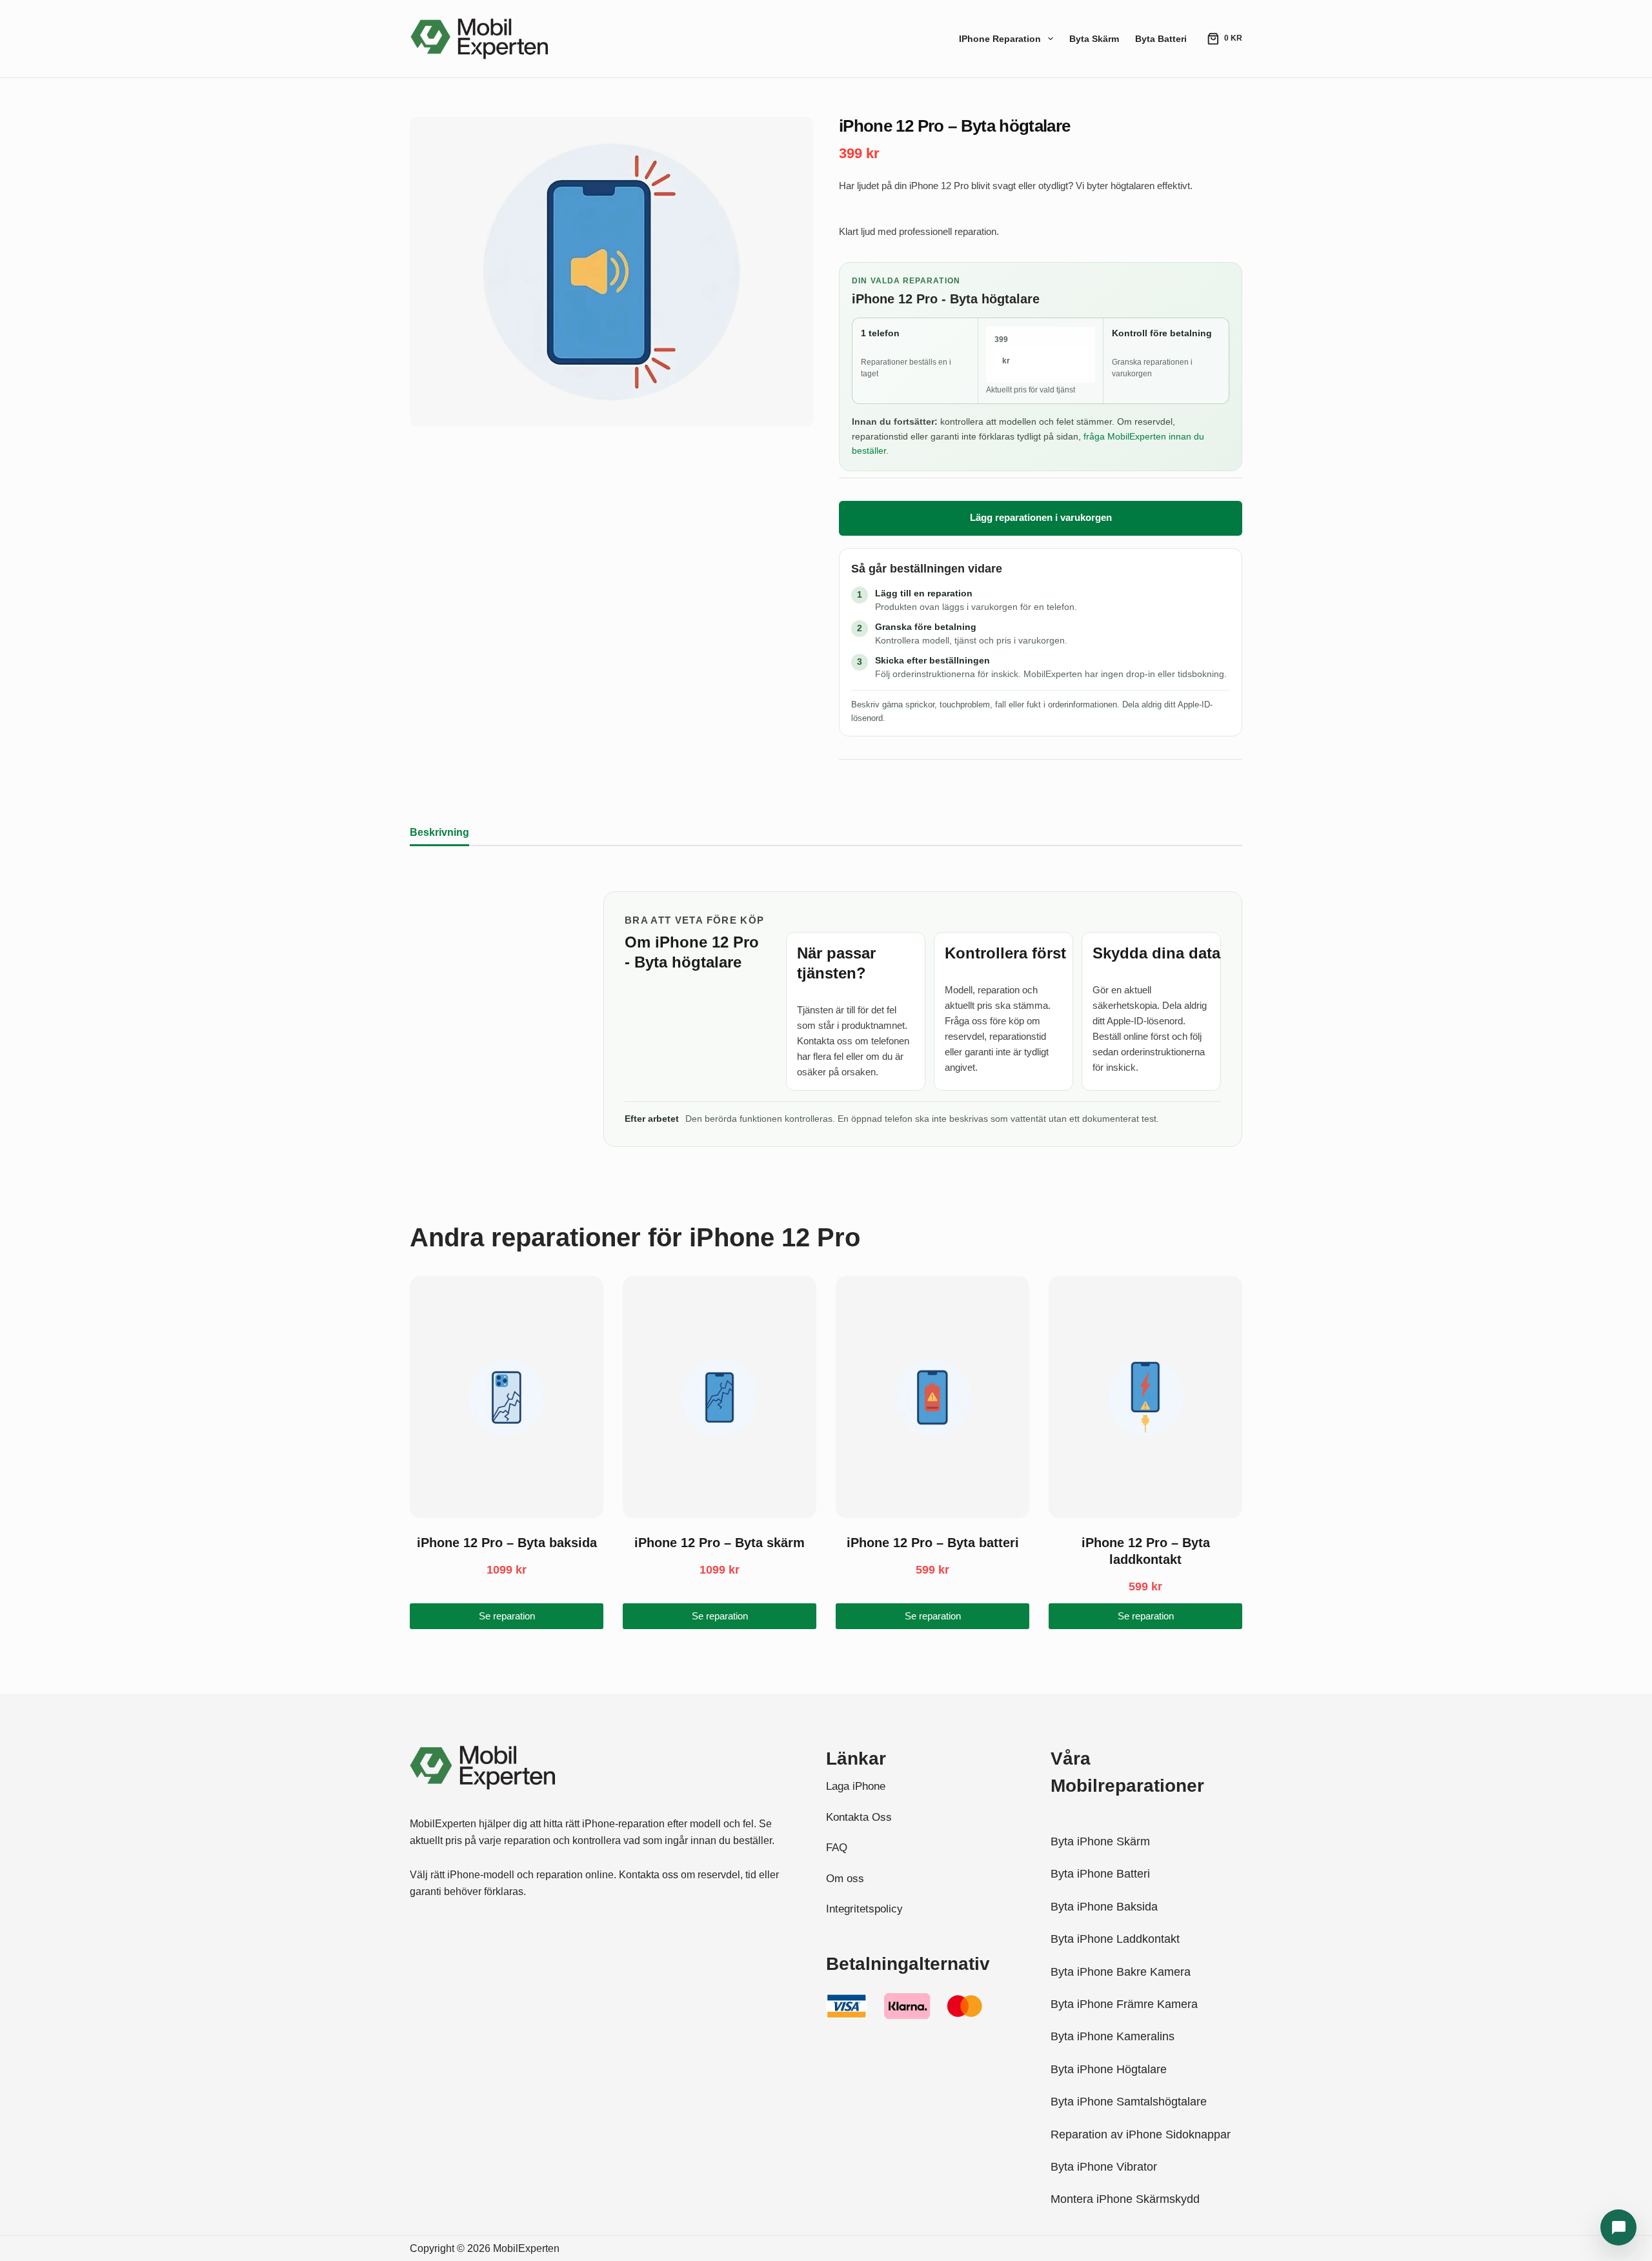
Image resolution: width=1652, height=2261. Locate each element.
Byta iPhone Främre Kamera (1124, 2004)
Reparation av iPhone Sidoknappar (1141, 2134)
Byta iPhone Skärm (1100, 1841)
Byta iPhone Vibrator (1104, 2167)
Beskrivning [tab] (439, 832)
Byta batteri (1161, 39)
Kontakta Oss (859, 1817)
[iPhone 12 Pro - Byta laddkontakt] (1145, 1397)
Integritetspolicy (864, 1909)
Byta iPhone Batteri (1100, 1874)
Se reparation (507, 1616)
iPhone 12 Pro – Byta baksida (507, 1543)
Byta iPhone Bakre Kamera (1121, 1972)
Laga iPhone (856, 1786)
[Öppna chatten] (1618, 2227)
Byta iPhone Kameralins (1113, 2036)
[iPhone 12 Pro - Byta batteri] (932, 1397)
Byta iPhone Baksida (1104, 1907)
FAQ (837, 1848)
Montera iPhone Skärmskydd (1125, 2199)
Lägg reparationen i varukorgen (1041, 517)
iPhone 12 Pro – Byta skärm (720, 1543)
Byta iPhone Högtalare (1109, 2069)
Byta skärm (1094, 39)
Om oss (845, 1879)
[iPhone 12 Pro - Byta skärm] (720, 1397)
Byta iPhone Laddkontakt (1115, 1939)
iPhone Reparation (1000, 39)
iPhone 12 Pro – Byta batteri (933, 1543)
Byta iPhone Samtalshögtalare (1129, 2102)
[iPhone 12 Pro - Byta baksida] (507, 1397)
